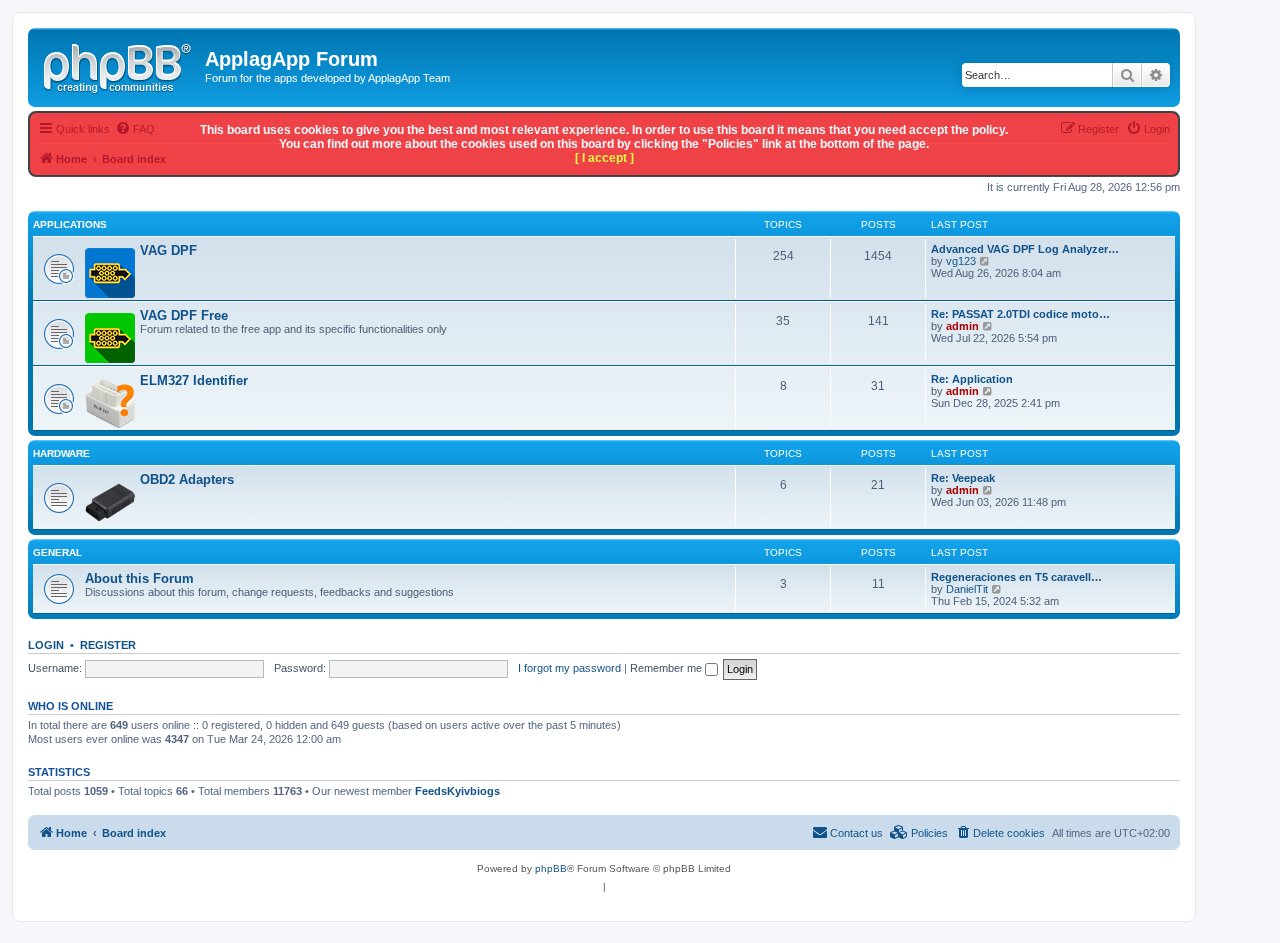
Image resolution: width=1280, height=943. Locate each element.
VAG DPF (168, 250)
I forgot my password (569, 668)
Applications (70, 224)
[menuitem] (1000, 833)
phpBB (551, 868)
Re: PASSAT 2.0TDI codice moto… (1020, 314)
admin (962, 326)
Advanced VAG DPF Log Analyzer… (1025, 249)
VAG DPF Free (184, 315)
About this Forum (139, 578)
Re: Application (972, 379)
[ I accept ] (604, 158)
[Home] (119, 65)
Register (108, 645)
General (57, 552)
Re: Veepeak (963, 478)
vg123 (961, 261)
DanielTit (967, 589)
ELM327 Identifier (194, 380)
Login (46, 645)
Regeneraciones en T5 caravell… (1016, 577)
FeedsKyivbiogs (457, 791)
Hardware (61, 453)
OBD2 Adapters (187, 479)
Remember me (667, 668)
